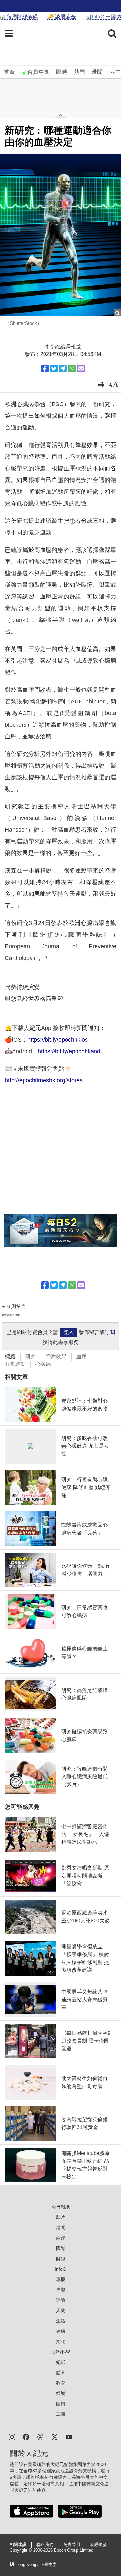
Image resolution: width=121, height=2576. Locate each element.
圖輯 (61, 2404)
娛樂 (61, 2393)
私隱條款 (98, 2545)
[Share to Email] (81, 369)
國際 (61, 2248)
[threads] (40, 2437)
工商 (61, 2414)
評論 (61, 2300)
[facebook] (26, 2437)
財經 (61, 2259)
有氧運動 (15, 1364)
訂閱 (110, 1332)
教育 (61, 2383)
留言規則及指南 (11, 1315)
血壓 (82, 1356)
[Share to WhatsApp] (72, 369)
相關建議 (18, 2545)
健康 (61, 2331)
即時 (62, 72)
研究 (31, 1356)
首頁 (9, 72)
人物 (61, 2310)
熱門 (79, 72)
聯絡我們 (45, 2545)
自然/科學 (61, 2352)
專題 (61, 2290)
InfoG (60, 2269)
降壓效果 (56, 1356)
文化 (61, 2342)
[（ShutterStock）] (60, 235)
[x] (55, 2437)
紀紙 (61, 2362)
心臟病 (43, 1364)
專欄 (61, 2279)
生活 (61, 2321)
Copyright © (21, 2550)
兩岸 (115, 72)
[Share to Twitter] (54, 369)
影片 (61, 2217)
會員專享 (38, 72)
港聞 (97, 72)
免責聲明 (72, 2545)
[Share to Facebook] (45, 369)
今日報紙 (61, 2207)
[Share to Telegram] (63, 369)
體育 (61, 2373)
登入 (68, 1332)
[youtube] (69, 2437)
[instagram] (12, 2437)
